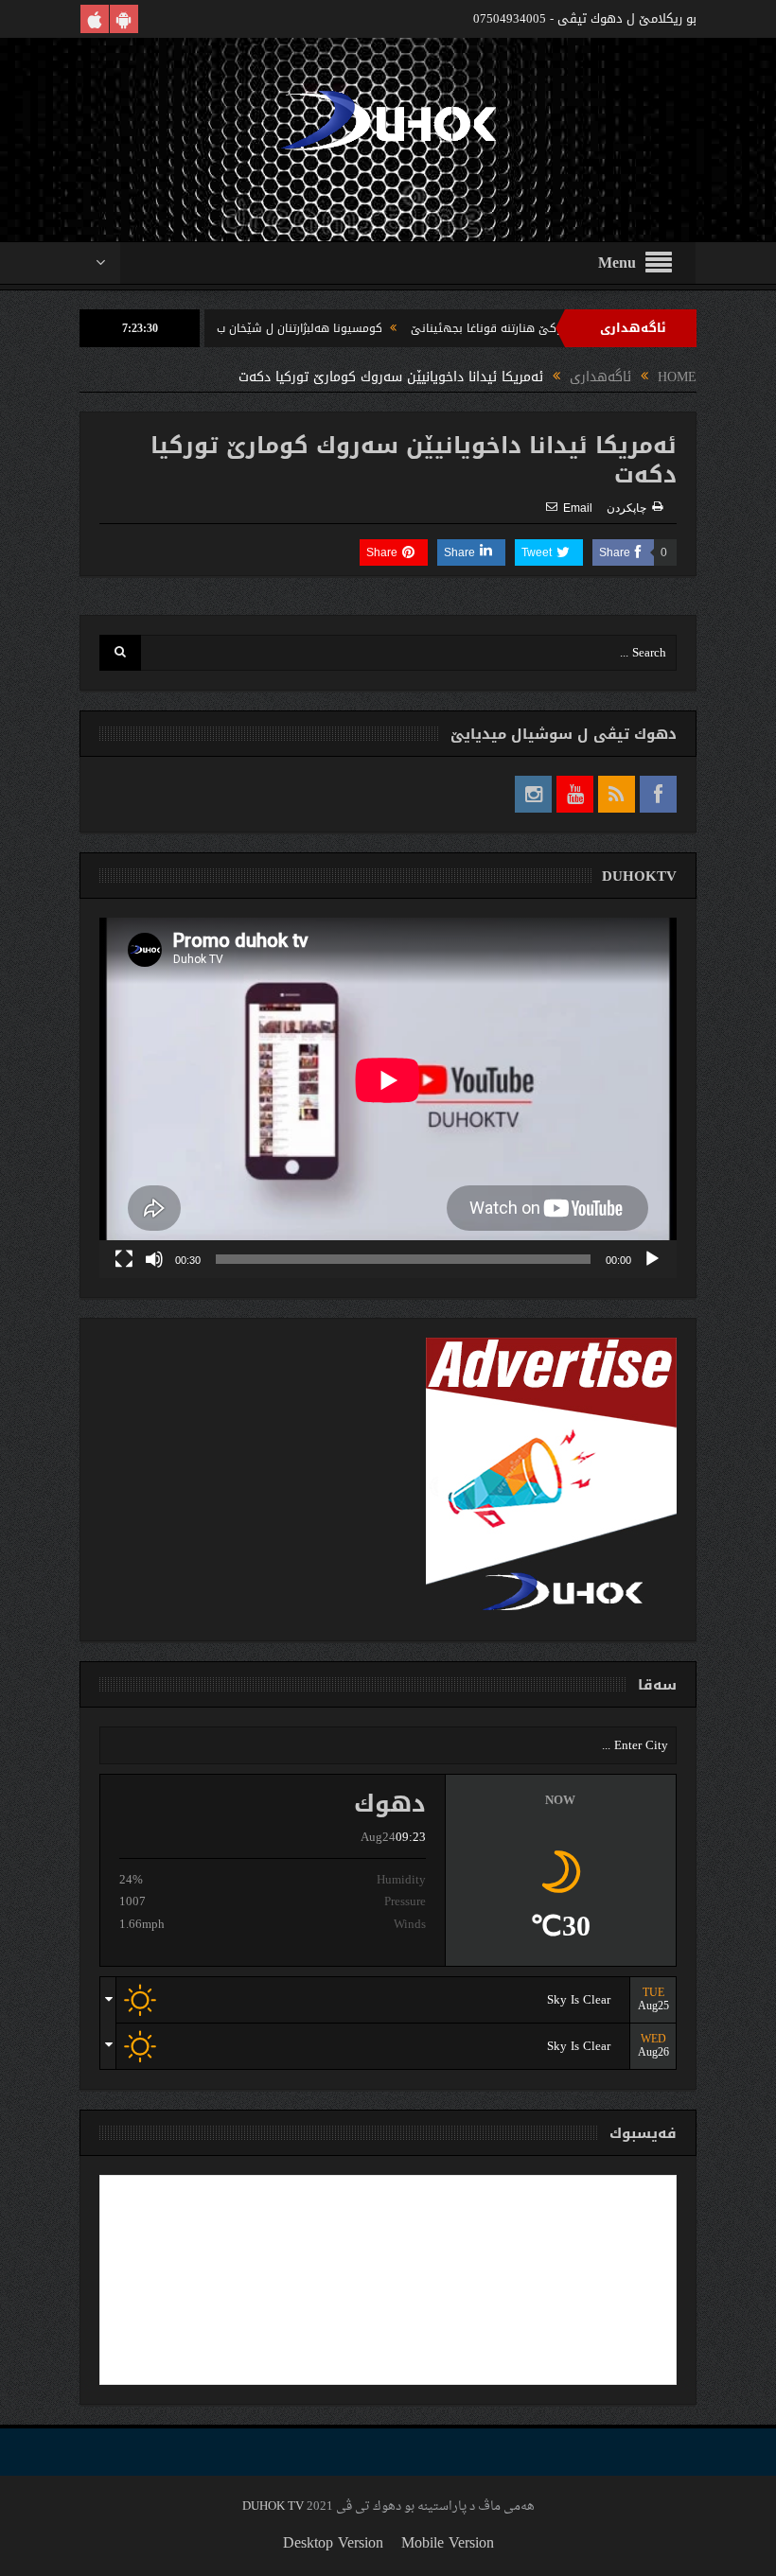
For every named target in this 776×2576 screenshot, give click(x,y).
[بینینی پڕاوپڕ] (124, 1259)
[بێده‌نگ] (154, 1259)
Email (578, 508)
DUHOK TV (273, 2506)
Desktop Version (333, 2542)
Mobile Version (448, 2542)
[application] (388, 1098)
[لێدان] (652, 1259)
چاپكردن (626, 508)
